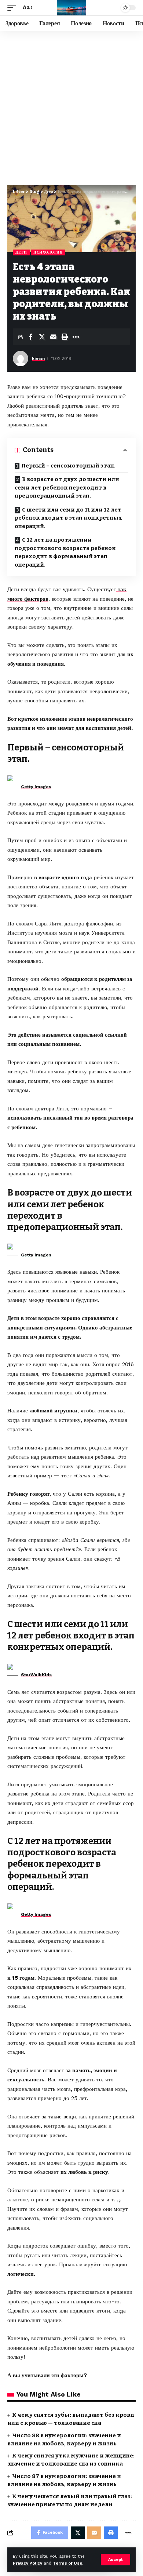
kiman (38, 359)
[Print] (65, 337)
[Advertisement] (71, 106)
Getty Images (36, 787)
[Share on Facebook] (30, 337)
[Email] (53, 337)
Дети (21, 252)
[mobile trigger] (14, 8)
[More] (76, 337)
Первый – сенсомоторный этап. (68, 466)
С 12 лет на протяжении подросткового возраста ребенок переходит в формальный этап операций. (65, 552)
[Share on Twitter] (42, 337)
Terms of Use (67, 2563)
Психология (48, 252)
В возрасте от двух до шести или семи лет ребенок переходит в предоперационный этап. (67, 487)
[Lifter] (71, 8)
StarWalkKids (36, 1675)
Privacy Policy (27, 2563)
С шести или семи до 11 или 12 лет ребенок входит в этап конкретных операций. (68, 518)
